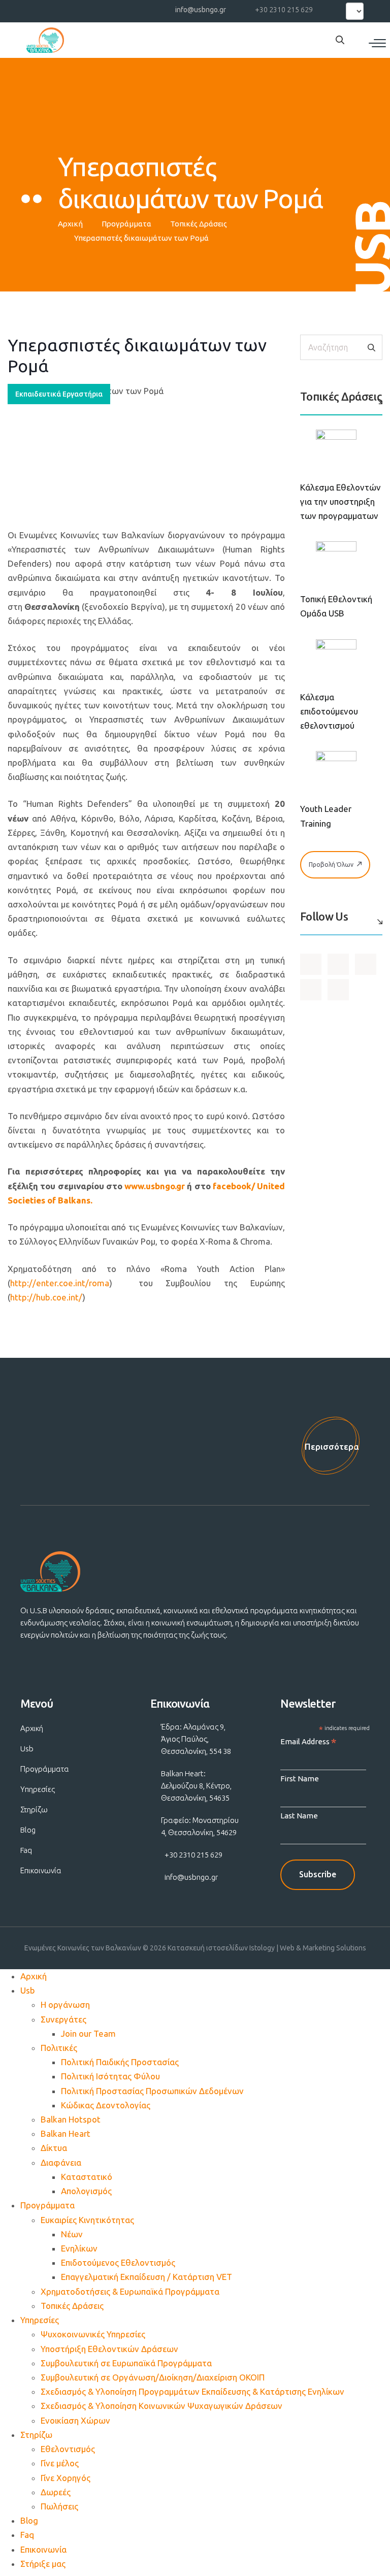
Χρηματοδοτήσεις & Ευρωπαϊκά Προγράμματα (130, 2291)
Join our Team (88, 2033)
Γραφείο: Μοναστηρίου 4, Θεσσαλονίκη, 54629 (200, 1826)
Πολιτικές (59, 2048)
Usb (27, 1749)
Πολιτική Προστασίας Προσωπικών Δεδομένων (152, 2091)
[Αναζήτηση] (371, 348)
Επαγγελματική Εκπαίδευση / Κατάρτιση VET (147, 2277)
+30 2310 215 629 (284, 10)
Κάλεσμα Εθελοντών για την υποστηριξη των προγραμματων (340, 501)
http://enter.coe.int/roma (60, 1283)
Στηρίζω (34, 1809)
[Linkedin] (91, 9)
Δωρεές (56, 2492)
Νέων (72, 2234)
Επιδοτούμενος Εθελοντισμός (118, 2262)
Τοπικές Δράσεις (199, 224)
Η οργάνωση (65, 2004)
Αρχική (70, 224)
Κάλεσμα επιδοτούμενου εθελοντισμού (329, 711)
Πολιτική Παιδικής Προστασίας (120, 2062)
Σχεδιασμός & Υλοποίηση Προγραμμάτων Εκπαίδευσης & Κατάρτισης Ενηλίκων (192, 2391)
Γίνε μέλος (60, 2463)
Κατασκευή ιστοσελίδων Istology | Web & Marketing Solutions (267, 1948)
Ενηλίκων (79, 2248)
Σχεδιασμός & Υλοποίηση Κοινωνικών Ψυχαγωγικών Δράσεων (161, 2406)
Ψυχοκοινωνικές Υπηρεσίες (93, 2334)
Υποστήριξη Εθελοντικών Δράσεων (109, 2349)
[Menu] (377, 43)
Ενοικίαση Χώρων (75, 2420)
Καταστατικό (87, 2177)
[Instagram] (73, 9)
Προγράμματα (126, 224)
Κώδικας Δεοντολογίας (106, 2105)
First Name (300, 1779)
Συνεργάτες (63, 2019)
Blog (28, 1830)
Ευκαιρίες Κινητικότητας (87, 2220)
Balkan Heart (66, 2133)
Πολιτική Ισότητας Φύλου (110, 2076)
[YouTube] (54, 9)
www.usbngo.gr (155, 1186)
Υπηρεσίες (38, 1789)
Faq (26, 1850)
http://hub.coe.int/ (46, 1297)
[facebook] (36, 9)
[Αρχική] (45, 40)
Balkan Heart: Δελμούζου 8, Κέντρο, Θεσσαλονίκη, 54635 (196, 1786)
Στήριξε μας (43, 2564)
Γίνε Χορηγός (66, 2478)
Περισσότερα (332, 1446)
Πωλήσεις (59, 2506)
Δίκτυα (54, 2148)
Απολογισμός (86, 2191)
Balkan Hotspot (71, 2119)
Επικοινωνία (41, 1870)
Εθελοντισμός (68, 2449)
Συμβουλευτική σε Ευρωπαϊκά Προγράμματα (126, 2363)
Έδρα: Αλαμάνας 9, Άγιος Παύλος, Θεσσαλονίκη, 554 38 (196, 1739)
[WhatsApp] (109, 9)
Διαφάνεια (61, 2162)
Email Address (308, 1742)
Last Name (299, 1816)
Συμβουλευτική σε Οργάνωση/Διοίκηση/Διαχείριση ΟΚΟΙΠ (153, 2377)
